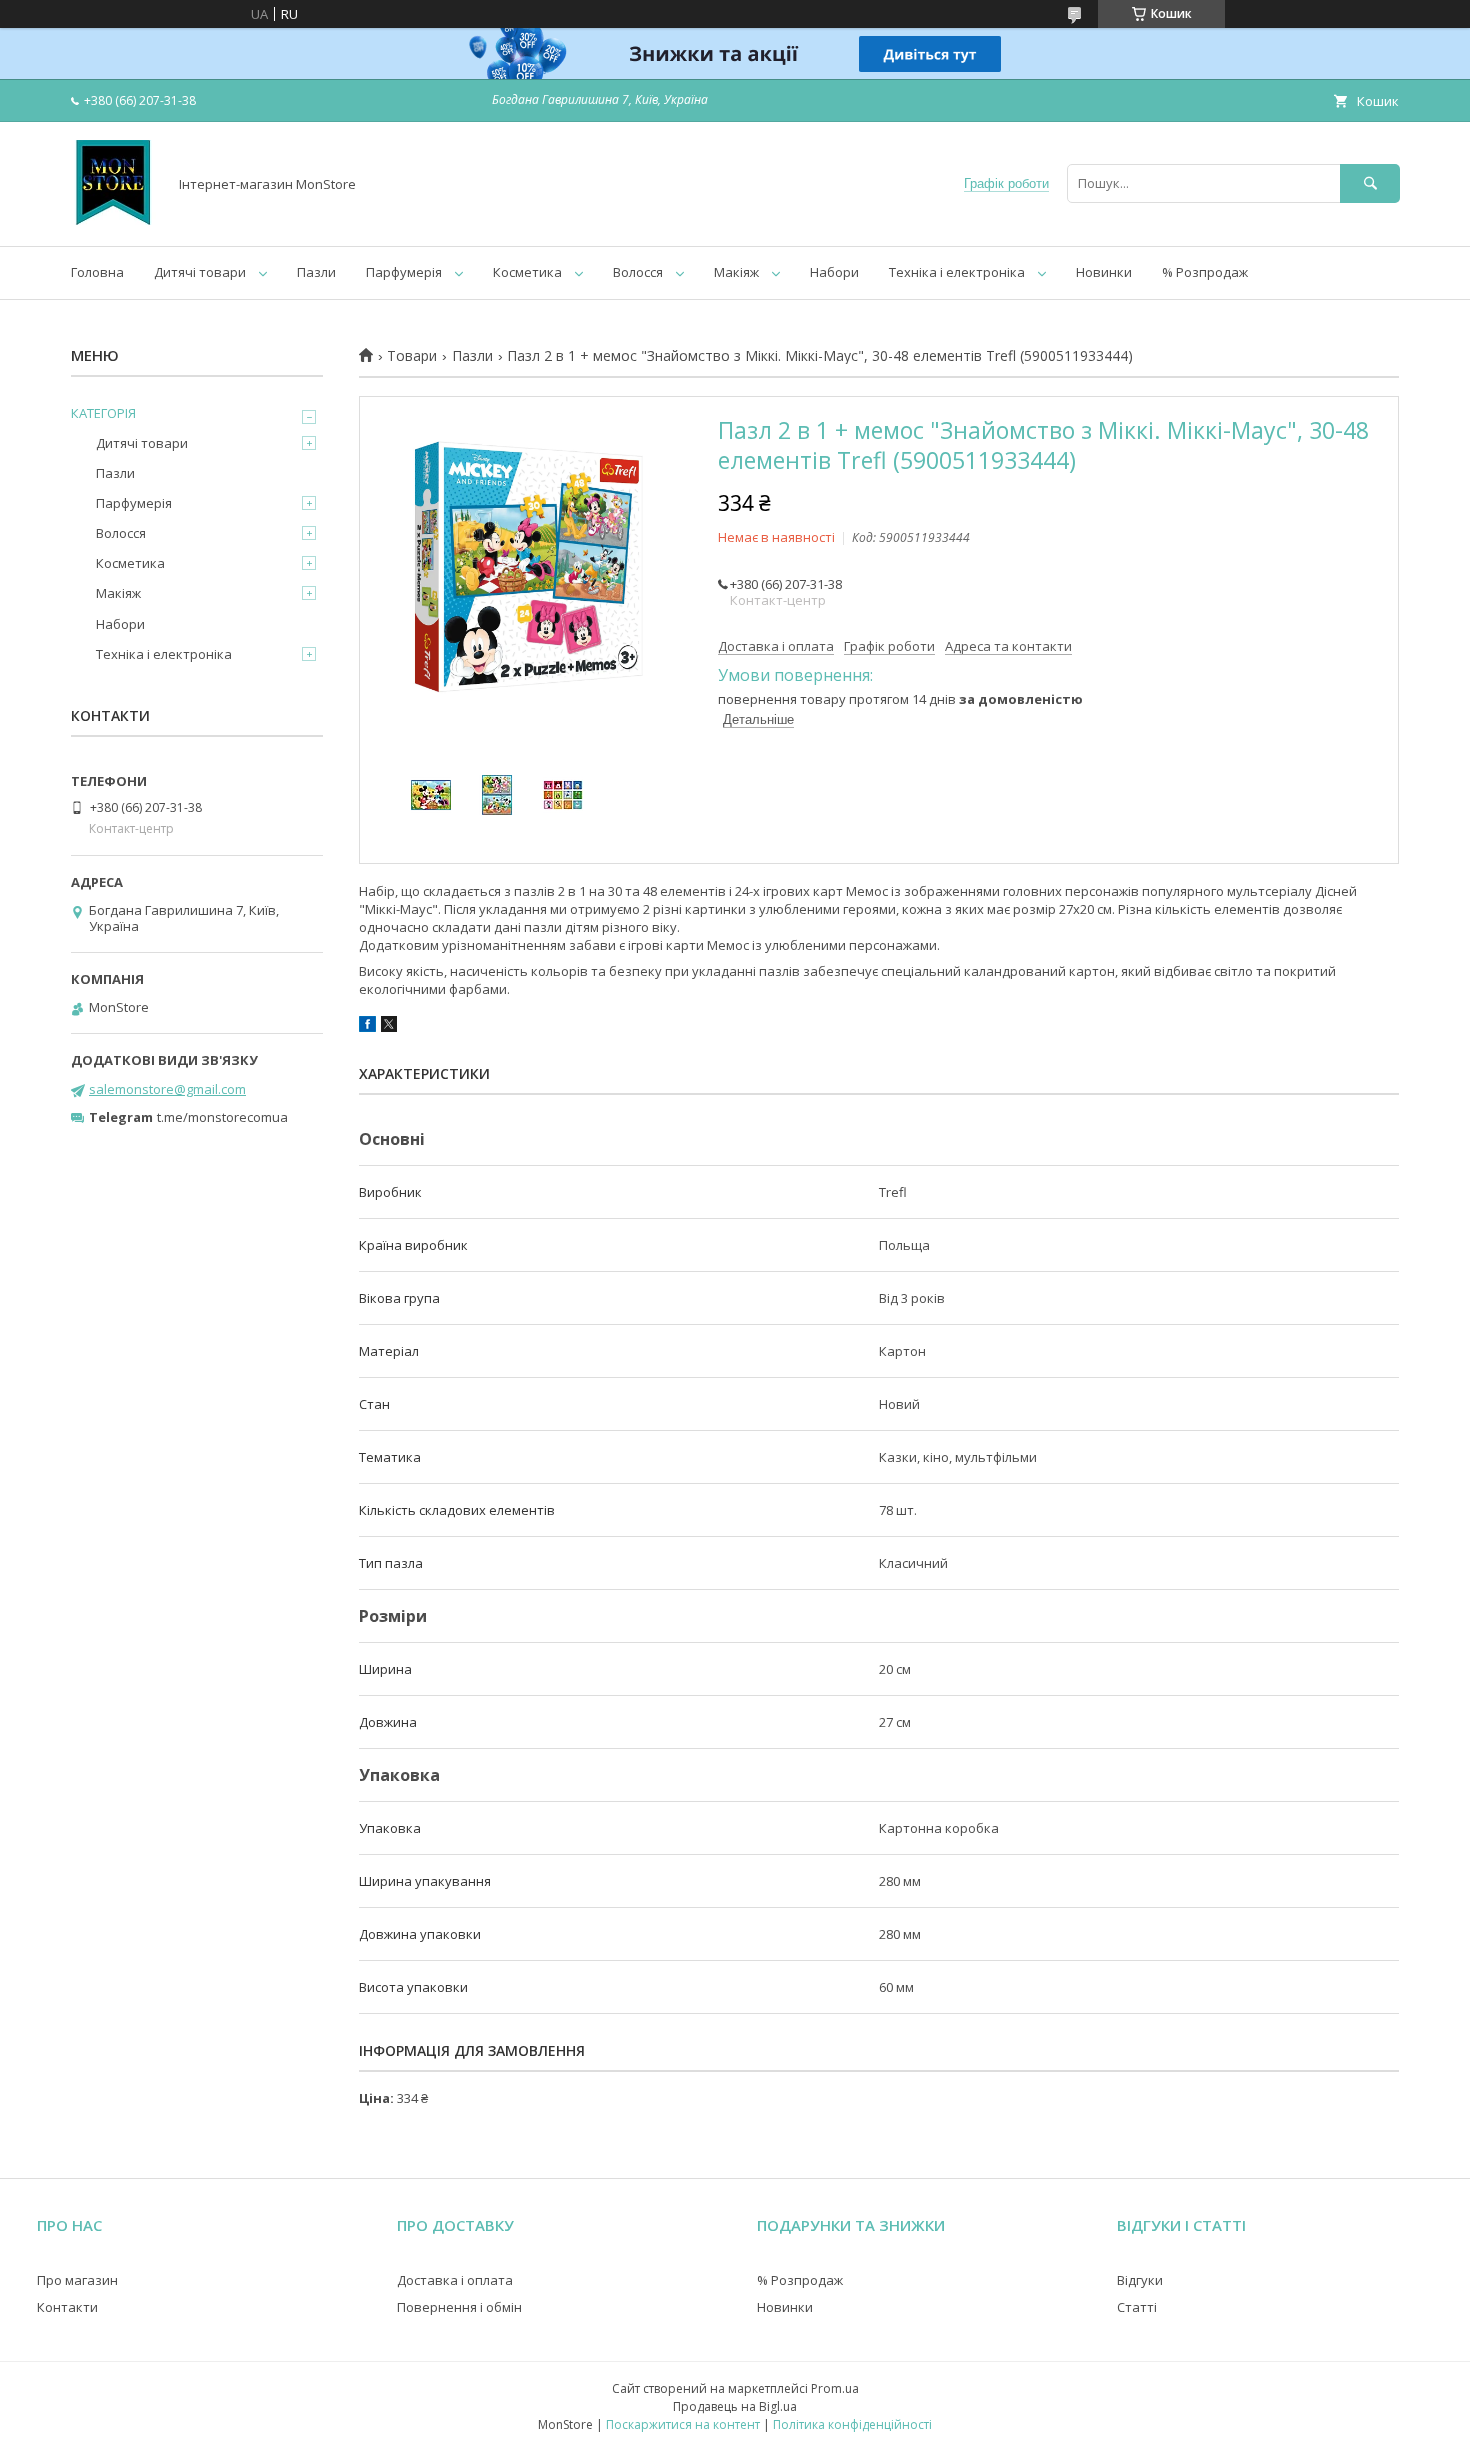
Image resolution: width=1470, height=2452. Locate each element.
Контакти (67, 2307)
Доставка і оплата (455, 2280)
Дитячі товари (200, 272)
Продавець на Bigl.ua (735, 2406)
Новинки (1104, 272)
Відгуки (1140, 2280)
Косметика (527, 272)
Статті (1137, 2307)
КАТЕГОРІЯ (103, 413)
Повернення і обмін (459, 2307)
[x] (389, 1027)
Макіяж (736, 272)
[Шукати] (1370, 183)
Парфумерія (404, 272)
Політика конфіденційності (852, 2424)
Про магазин (77, 2280)
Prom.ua (835, 2388)
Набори (834, 272)
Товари (412, 356)
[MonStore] (113, 220)
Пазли (316, 272)
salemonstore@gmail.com (167, 1089)
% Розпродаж (1205, 272)
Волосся (638, 272)
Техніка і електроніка (957, 272)
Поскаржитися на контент (683, 2424)
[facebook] (367, 1027)
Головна (97, 272)
